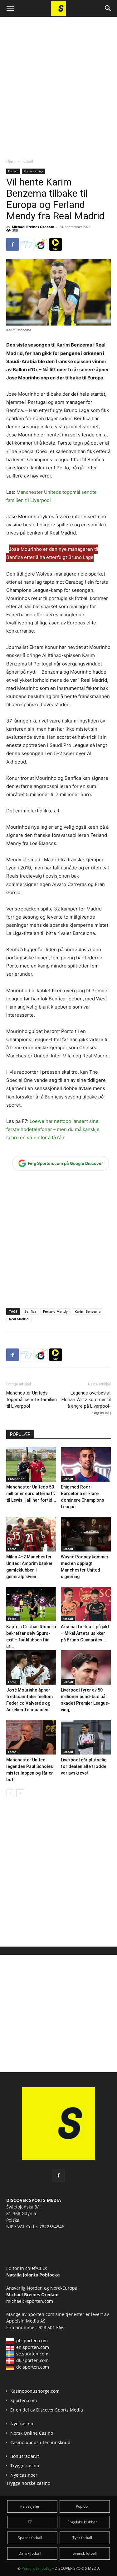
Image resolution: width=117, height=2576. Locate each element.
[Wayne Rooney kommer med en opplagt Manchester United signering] (86, 1534)
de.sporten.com (33, 2367)
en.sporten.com (33, 2347)
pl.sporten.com (32, 2341)
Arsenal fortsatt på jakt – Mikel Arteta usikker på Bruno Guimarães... (85, 1633)
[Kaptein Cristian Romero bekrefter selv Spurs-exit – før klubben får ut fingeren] (31, 1604)
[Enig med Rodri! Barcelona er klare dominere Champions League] (86, 1464)
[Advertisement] (58, 82)
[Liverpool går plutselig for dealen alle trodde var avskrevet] (86, 1737)
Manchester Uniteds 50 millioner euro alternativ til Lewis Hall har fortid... (31, 1494)
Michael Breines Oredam (33, 227)
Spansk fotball (30, 2538)
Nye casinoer (24, 2475)
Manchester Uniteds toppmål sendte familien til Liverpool (32, 1400)
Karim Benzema (88, 1311)
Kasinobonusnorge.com (35, 2391)
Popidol (82, 2506)
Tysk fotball (82, 2538)
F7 (30, 2522)
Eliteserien (16, 1479)
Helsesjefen (30, 2506)
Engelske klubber (82, 2522)
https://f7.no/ (27, 244)
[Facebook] (12, 244)
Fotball (27, 161)
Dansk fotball (30, 2553)
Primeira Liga (34, 171)
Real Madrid (19, 1319)
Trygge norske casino (28, 2483)
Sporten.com (42, 2314)
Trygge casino (25, 2466)
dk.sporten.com (32, 2360)
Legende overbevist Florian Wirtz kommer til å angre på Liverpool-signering (86, 1403)
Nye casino (22, 2424)
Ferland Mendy (55, 1311)
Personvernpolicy (37, 2568)
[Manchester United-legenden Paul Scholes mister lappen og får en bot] (31, 1737)
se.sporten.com (32, 2354)
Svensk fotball (85, 2553)
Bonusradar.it (25, 2456)
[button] (10, 8)
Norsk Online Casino (32, 2433)
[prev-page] (10, 1793)
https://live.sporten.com (56, 244)
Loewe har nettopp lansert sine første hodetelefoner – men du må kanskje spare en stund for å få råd (53, 1129)
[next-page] (20, 1793)
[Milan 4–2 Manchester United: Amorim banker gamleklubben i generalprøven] (31, 1534)
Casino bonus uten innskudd (40, 2442)
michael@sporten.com (30, 2301)
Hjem (11, 161)
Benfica (30, 1311)
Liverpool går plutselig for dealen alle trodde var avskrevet (84, 1766)
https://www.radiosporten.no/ (41, 244)
